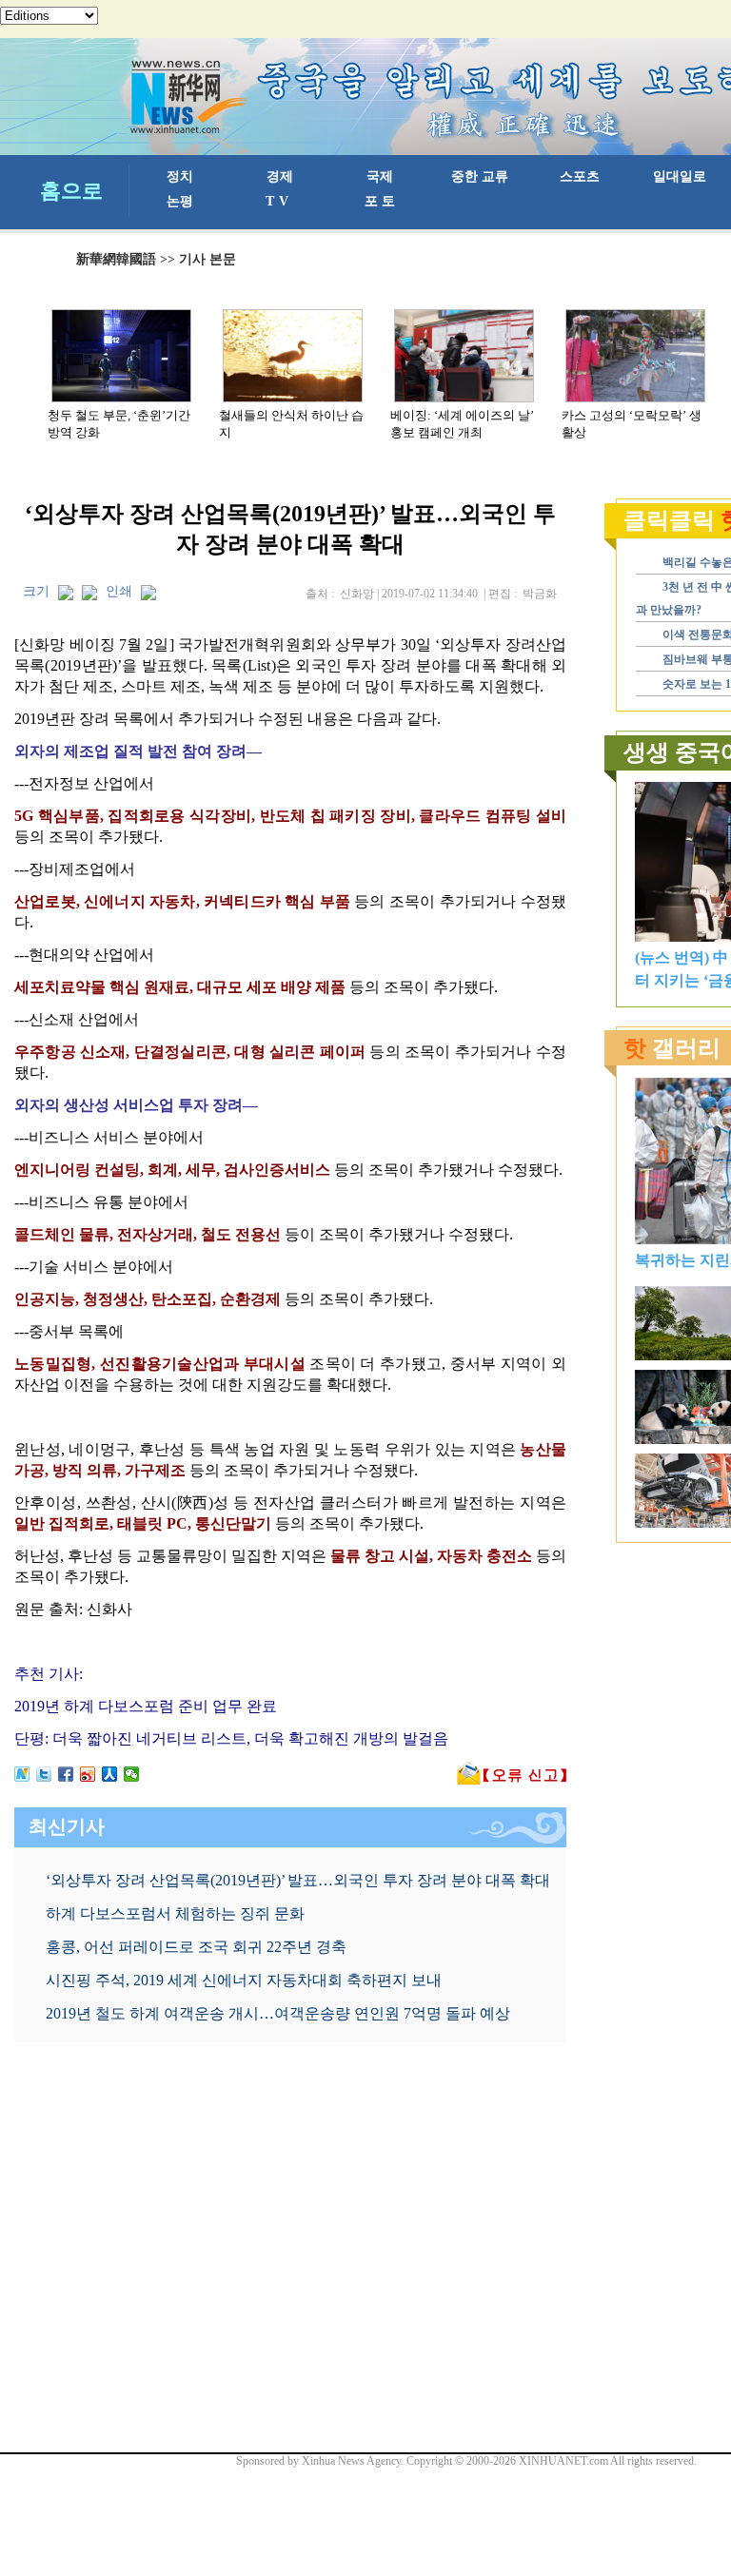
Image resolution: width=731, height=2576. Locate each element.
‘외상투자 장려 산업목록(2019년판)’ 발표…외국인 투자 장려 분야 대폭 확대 (298, 1880)
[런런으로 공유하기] (110, 1774)
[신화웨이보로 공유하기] (22, 1774)
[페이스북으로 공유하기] (66, 1774)
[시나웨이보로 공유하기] (88, 1774)
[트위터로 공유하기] (44, 1774)
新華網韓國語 (116, 259)
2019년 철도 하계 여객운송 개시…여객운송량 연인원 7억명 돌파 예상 (278, 2013)
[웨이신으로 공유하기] (132, 1774)
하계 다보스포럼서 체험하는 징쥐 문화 (175, 1913)
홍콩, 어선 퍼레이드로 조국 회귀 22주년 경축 (196, 1947)
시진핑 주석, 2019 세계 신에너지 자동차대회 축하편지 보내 (244, 1980)
